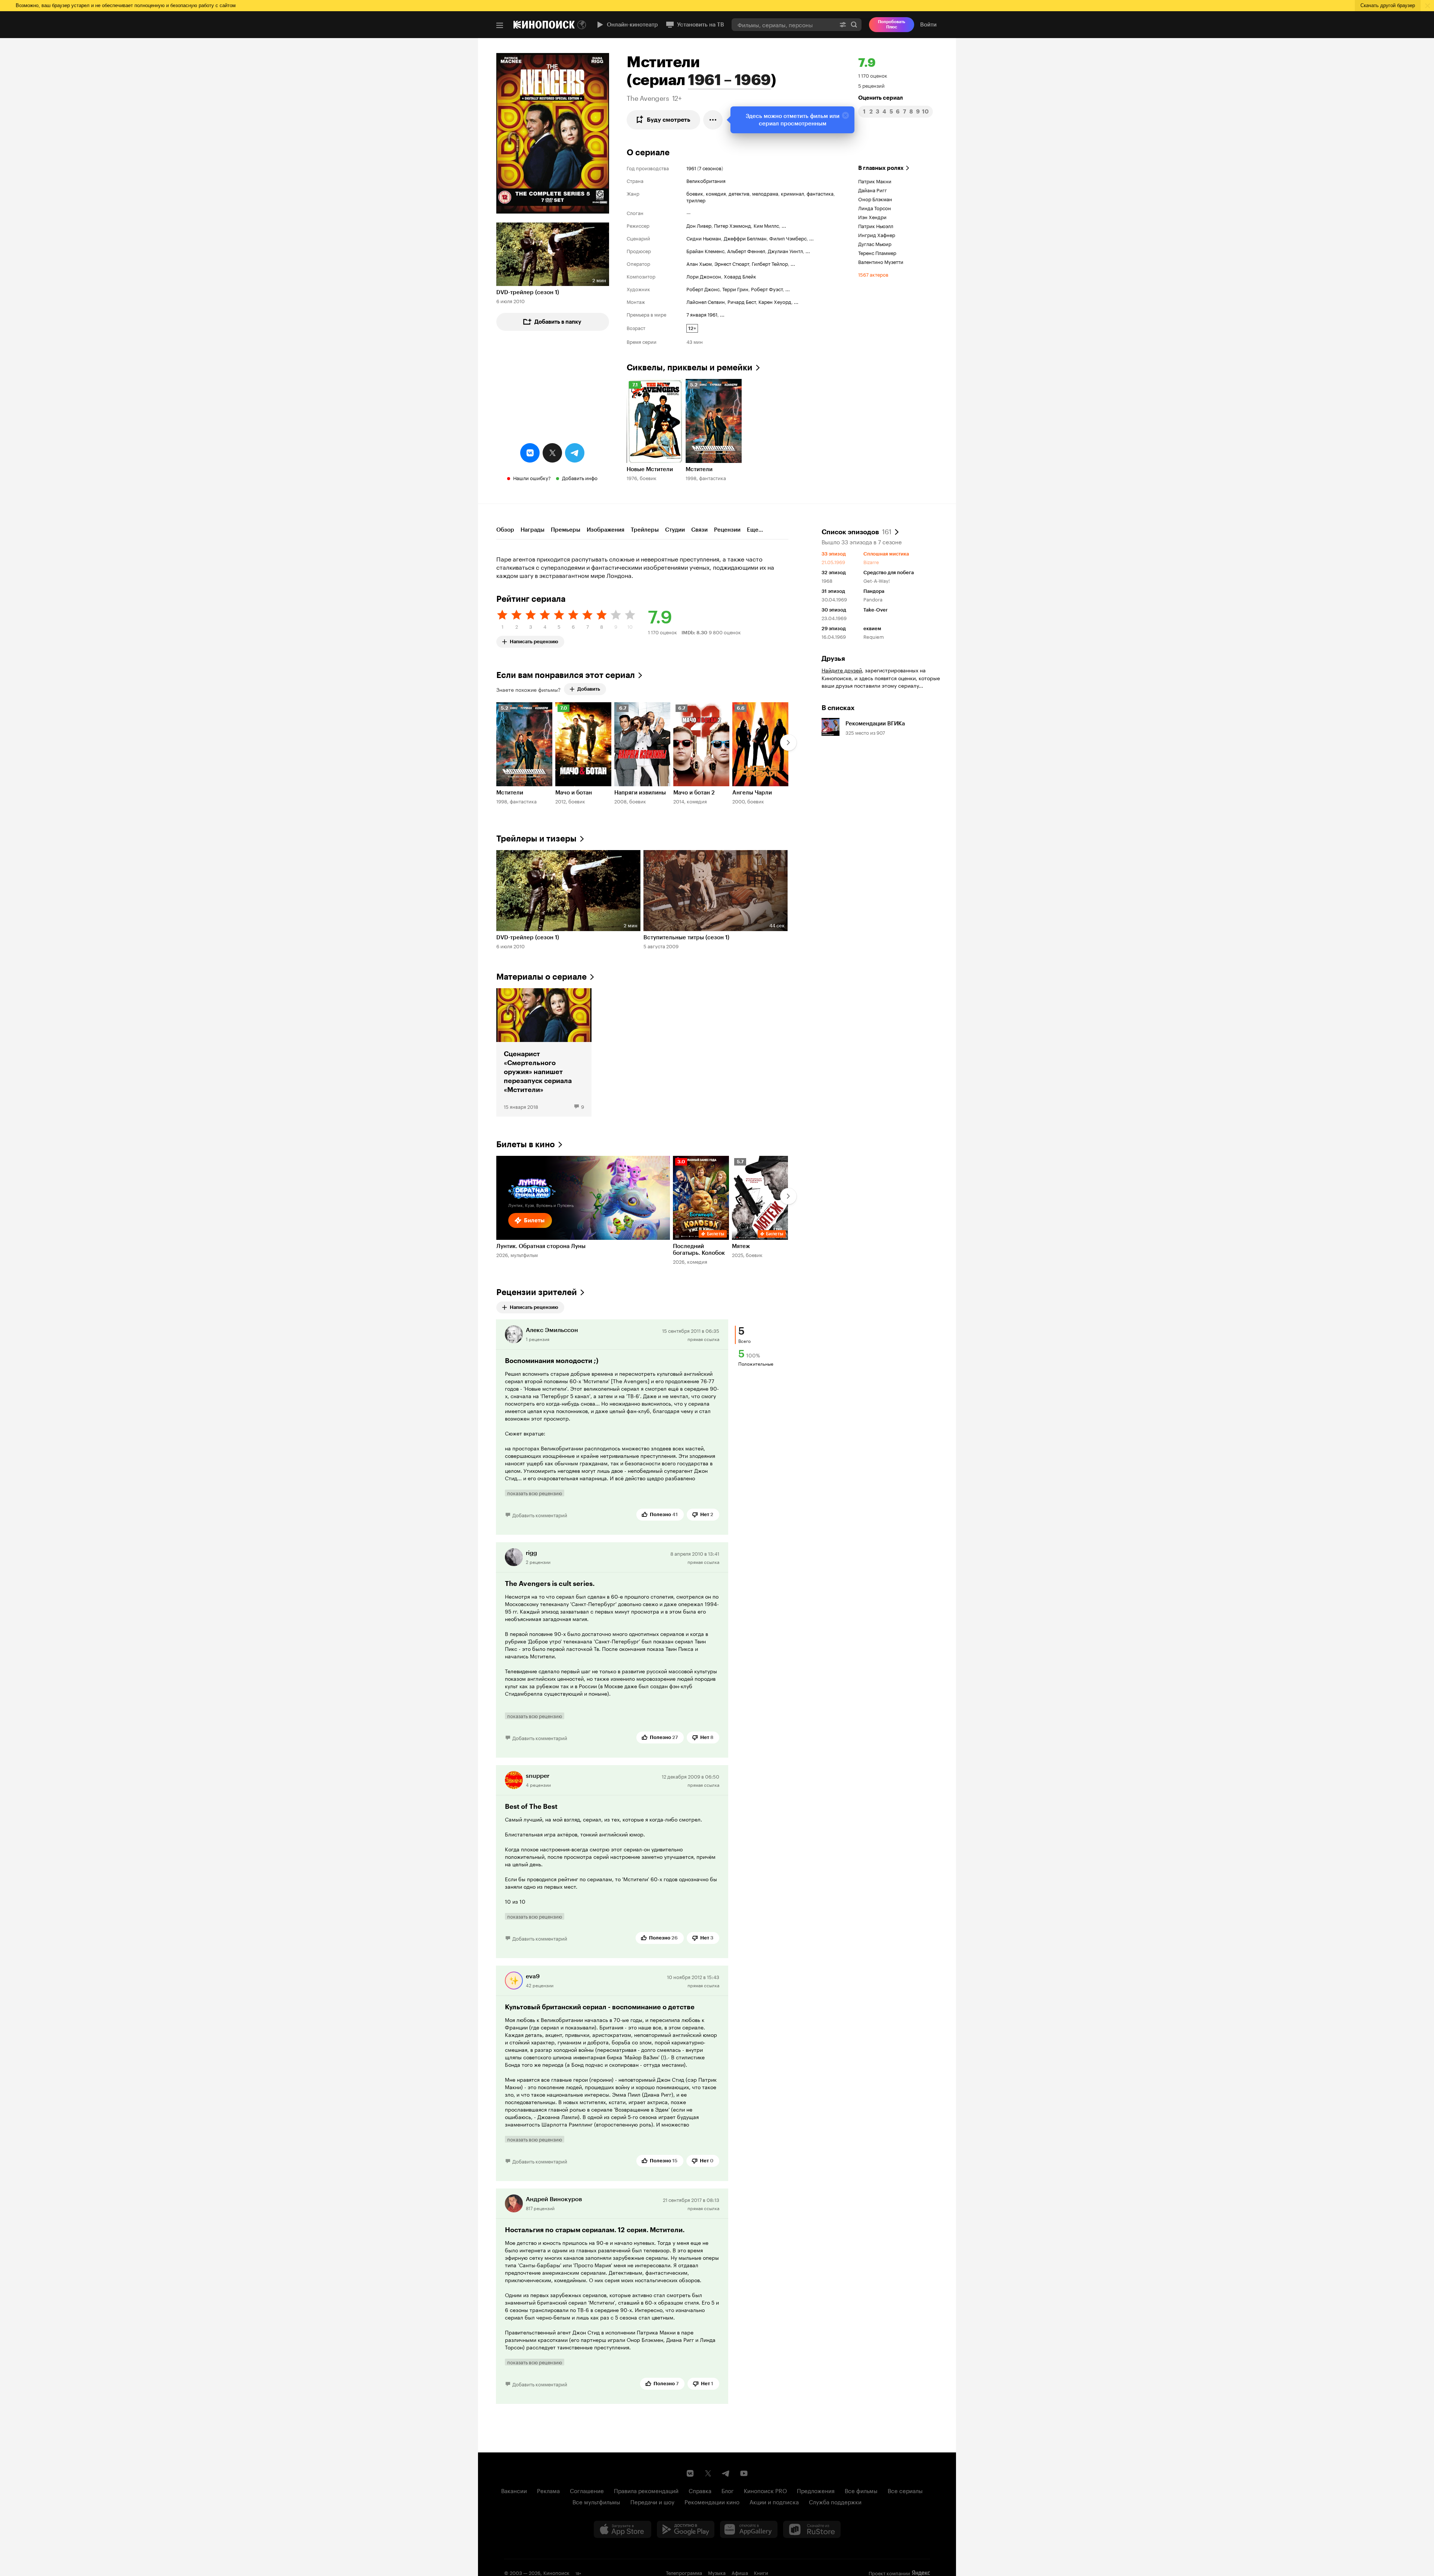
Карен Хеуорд (775, 301)
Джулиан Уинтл (785, 251)
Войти (928, 25)
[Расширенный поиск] (843, 24)
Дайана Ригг (873, 190)
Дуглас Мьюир (875, 243)
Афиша (740, 2572)
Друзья (833, 659)
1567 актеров (873, 274)
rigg (531, 1553)
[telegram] (575, 453)
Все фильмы (861, 2490)
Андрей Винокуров (554, 2199)
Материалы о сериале (541, 977)
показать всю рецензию (535, 1493)
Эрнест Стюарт (732, 263)
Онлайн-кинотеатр (632, 25)
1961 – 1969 (729, 80)
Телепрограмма (684, 2572)
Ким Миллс (766, 225)
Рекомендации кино (712, 2501)
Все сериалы (905, 2490)
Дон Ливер (699, 225)
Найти (854, 24)
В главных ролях (881, 168)
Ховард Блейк (740, 276)
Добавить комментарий (540, 1515)
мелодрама (765, 193)
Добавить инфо (580, 477)
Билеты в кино (526, 1144)
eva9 (533, 1976)
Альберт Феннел (746, 251)
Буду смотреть (669, 120)
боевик (695, 193)
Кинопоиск (556, 2572)
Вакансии (514, 2490)
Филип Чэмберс (788, 238)
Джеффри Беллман (745, 238)
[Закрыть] (845, 115)
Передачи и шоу (652, 2501)
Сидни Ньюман (704, 238)
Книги (761, 2572)
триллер (696, 200)
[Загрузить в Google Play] (686, 2529)
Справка (700, 2490)
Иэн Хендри (872, 217)
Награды (533, 530)
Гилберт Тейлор (770, 263)
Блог (728, 2490)
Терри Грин (735, 289)
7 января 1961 (702, 314)
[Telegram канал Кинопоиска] (726, 2473)
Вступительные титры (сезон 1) (686, 937)
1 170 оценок (873, 75)
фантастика (820, 193)
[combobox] (783, 24)
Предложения (816, 2490)
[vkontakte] (530, 453)
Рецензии (727, 530)
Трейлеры (645, 530)
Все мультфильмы (596, 2501)
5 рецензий (871, 85)
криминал (792, 193)
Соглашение (587, 2490)
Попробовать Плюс (892, 24)
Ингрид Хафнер (877, 234)
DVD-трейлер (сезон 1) (528, 292)
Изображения (606, 530)
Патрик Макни (875, 181)
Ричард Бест (742, 301)
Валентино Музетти (881, 261)
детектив (739, 193)
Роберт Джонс (703, 289)
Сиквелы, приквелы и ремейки (690, 368)
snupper (538, 1776)
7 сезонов (710, 168)
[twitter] (552, 453)
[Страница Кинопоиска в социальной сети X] (708, 2473)
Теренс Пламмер (877, 252)
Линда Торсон (875, 208)
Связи (699, 530)
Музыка (717, 2572)
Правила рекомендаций (646, 2490)
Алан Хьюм (699, 263)
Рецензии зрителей (537, 1292)
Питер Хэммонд (732, 225)
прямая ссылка (703, 1339)
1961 (691, 168)
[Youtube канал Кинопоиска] (744, 2473)
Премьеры (566, 530)
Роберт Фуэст (767, 289)
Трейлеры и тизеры (536, 839)
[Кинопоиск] (544, 25)
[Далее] (788, 743)
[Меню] (500, 25)
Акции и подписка (774, 2501)
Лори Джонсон (704, 276)
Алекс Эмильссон (552, 1330)
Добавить (589, 689)
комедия (716, 193)
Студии (675, 530)
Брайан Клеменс (705, 251)
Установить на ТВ (701, 25)
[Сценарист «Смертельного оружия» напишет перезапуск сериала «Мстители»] (544, 1052)
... (784, 225)
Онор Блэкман (875, 199)
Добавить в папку (558, 322)
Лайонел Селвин (706, 301)
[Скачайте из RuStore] (812, 2529)
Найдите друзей (842, 670)
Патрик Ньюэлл (876, 225)
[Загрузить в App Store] (623, 2529)
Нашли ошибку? (532, 477)
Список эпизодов (856, 531)
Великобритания (706, 180)
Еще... (755, 530)
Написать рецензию (534, 640)
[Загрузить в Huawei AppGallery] (749, 2529)
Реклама (548, 2490)
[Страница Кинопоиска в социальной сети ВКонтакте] (690, 2473)
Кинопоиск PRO (765, 2490)
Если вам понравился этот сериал (566, 675)
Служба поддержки (835, 2501)
